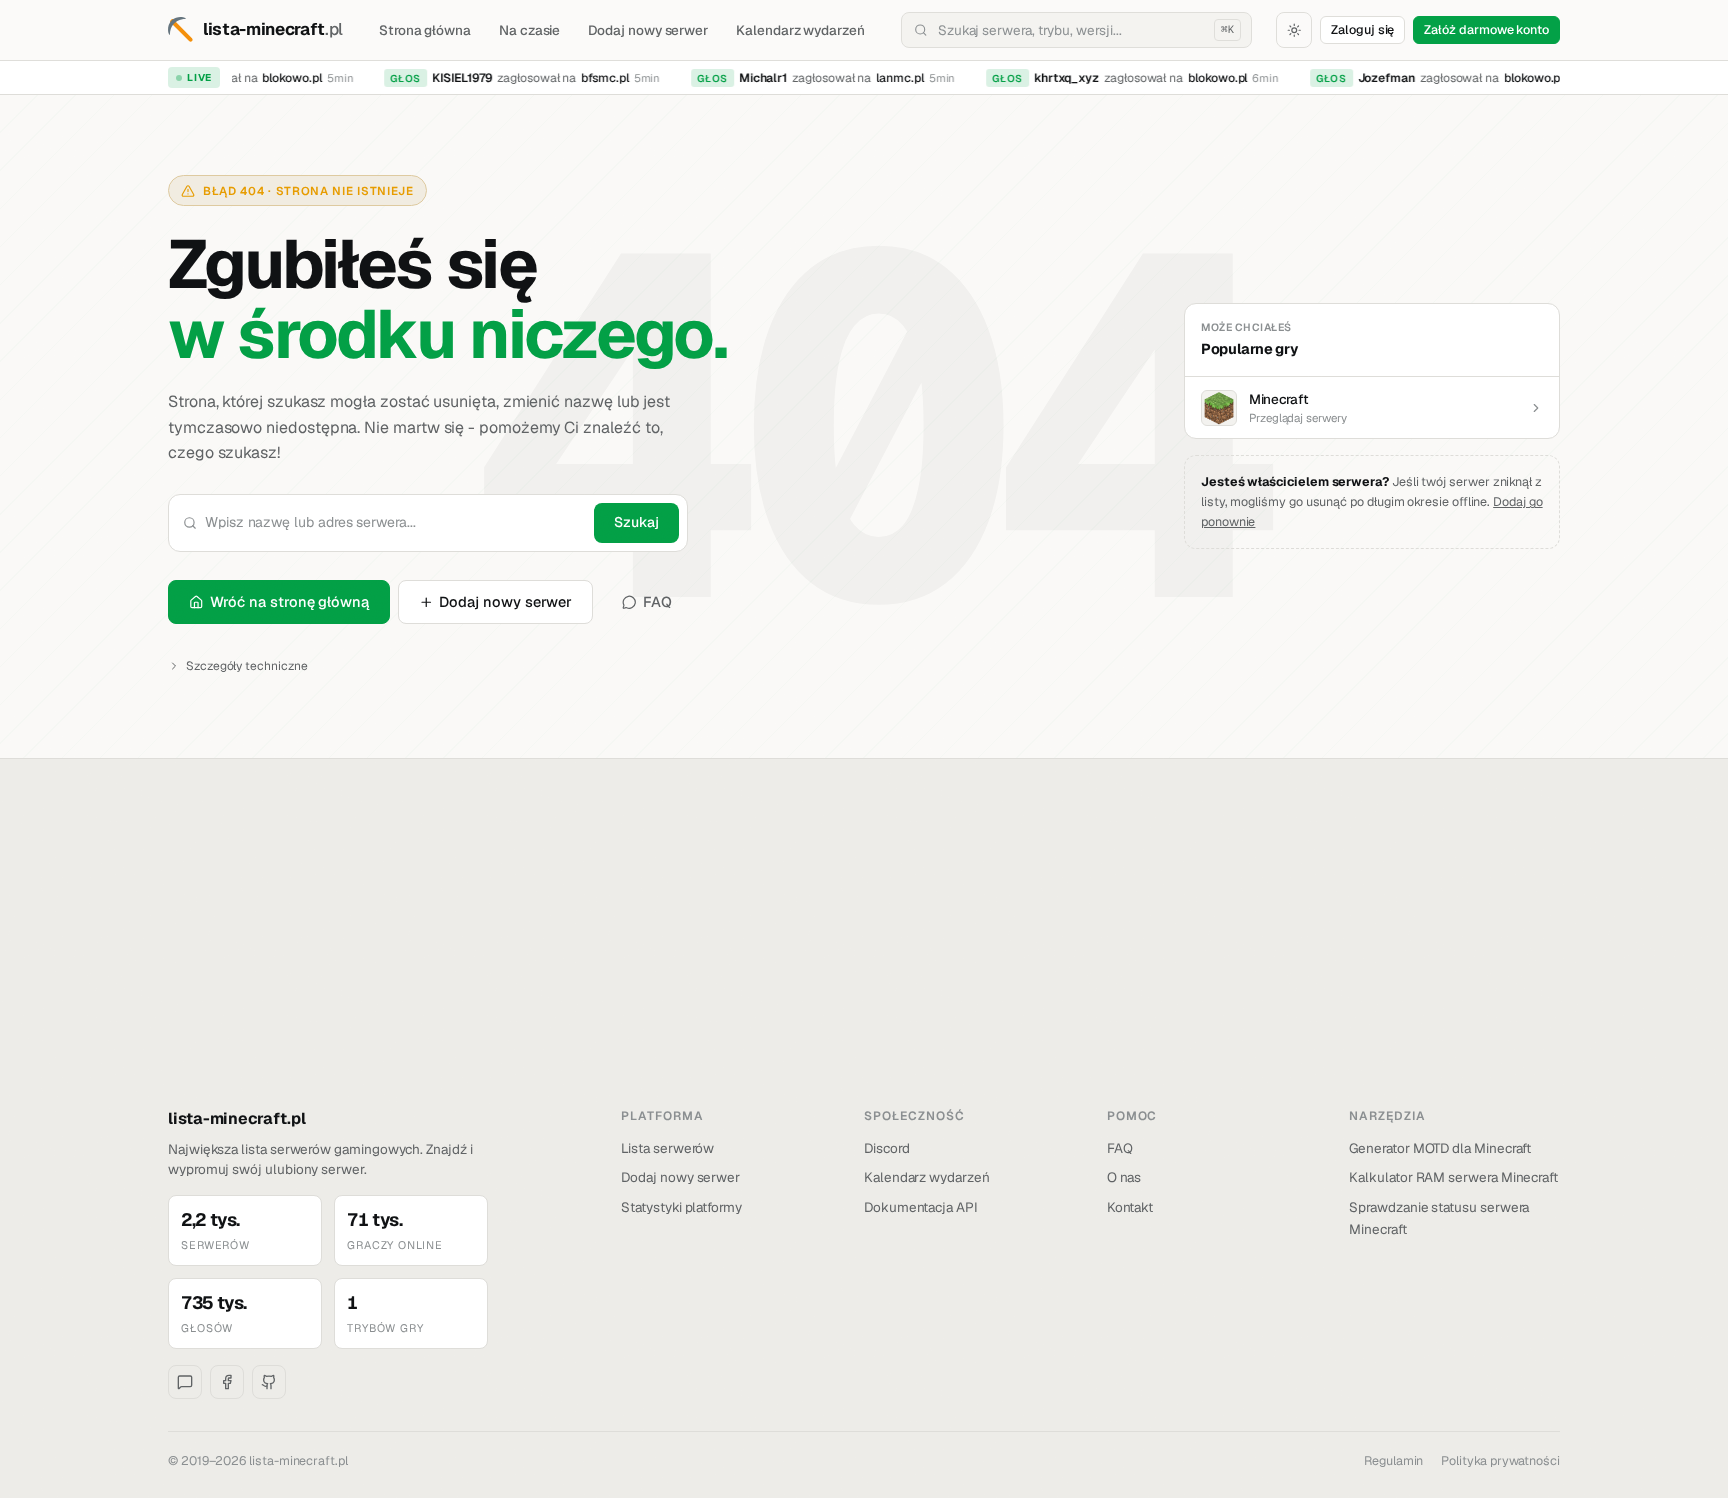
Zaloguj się (1362, 29)
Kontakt (1130, 1207)
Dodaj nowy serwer (648, 30)
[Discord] (185, 1382)
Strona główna (425, 30)
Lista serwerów (667, 1148)
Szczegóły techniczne (247, 666)
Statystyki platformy (681, 1207)
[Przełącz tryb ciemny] (1294, 30)
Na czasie (529, 30)
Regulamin (1393, 1460)
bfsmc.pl (596, 78)
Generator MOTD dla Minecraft (1440, 1148)
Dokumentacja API (921, 1207)
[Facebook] (227, 1382)
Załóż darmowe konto (1486, 29)
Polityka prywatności (1500, 1460)
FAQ (657, 601)
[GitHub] (269, 1382)
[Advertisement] (864, 957)
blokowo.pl (283, 78)
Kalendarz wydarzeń (800, 30)
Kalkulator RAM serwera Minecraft (1453, 1177)
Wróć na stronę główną (289, 601)
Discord (887, 1148)
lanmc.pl (891, 78)
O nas (1124, 1177)
